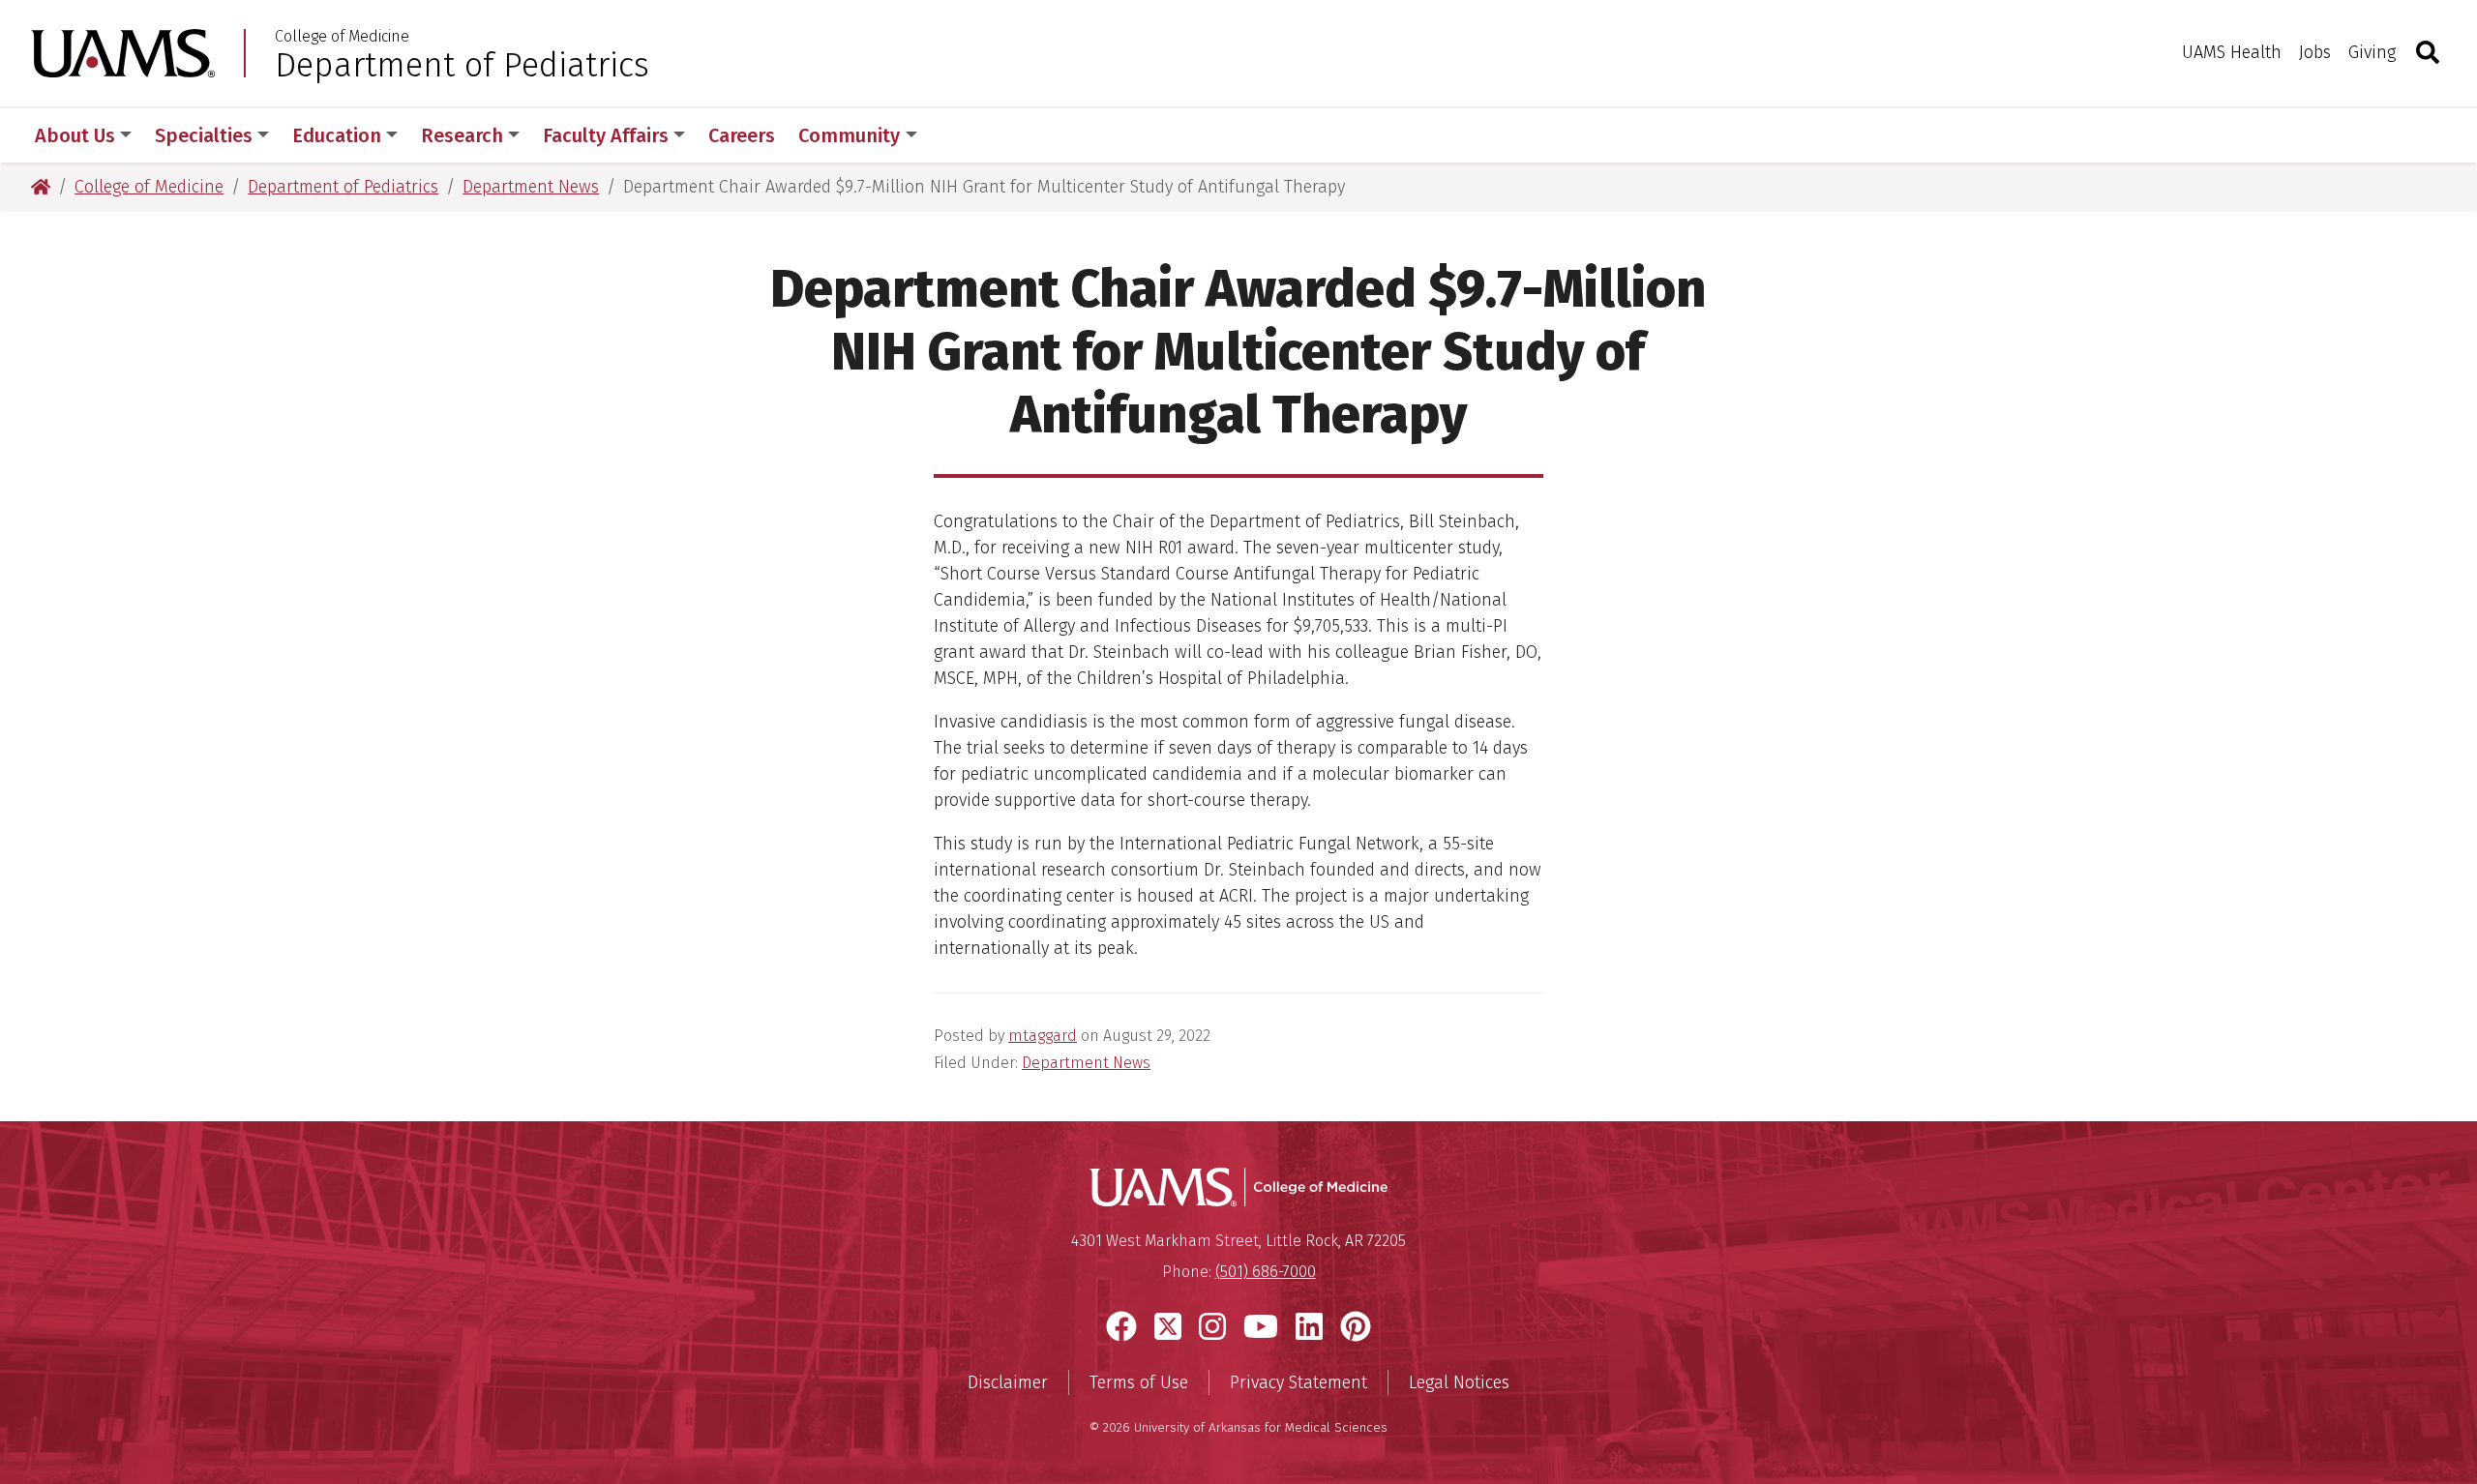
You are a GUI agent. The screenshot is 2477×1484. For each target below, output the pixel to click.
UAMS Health (2232, 52)
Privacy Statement (1298, 1382)
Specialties (204, 135)
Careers (742, 135)
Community (849, 135)
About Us (75, 135)
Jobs (2315, 52)
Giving (2372, 52)
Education (337, 135)
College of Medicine (342, 37)
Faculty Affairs (606, 135)
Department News (1086, 1063)
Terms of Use (1139, 1382)
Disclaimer (1008, 1382)
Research (462, 135)
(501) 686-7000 (1266, 1272)
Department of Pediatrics (462, 65)
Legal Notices (1459, 1382)
